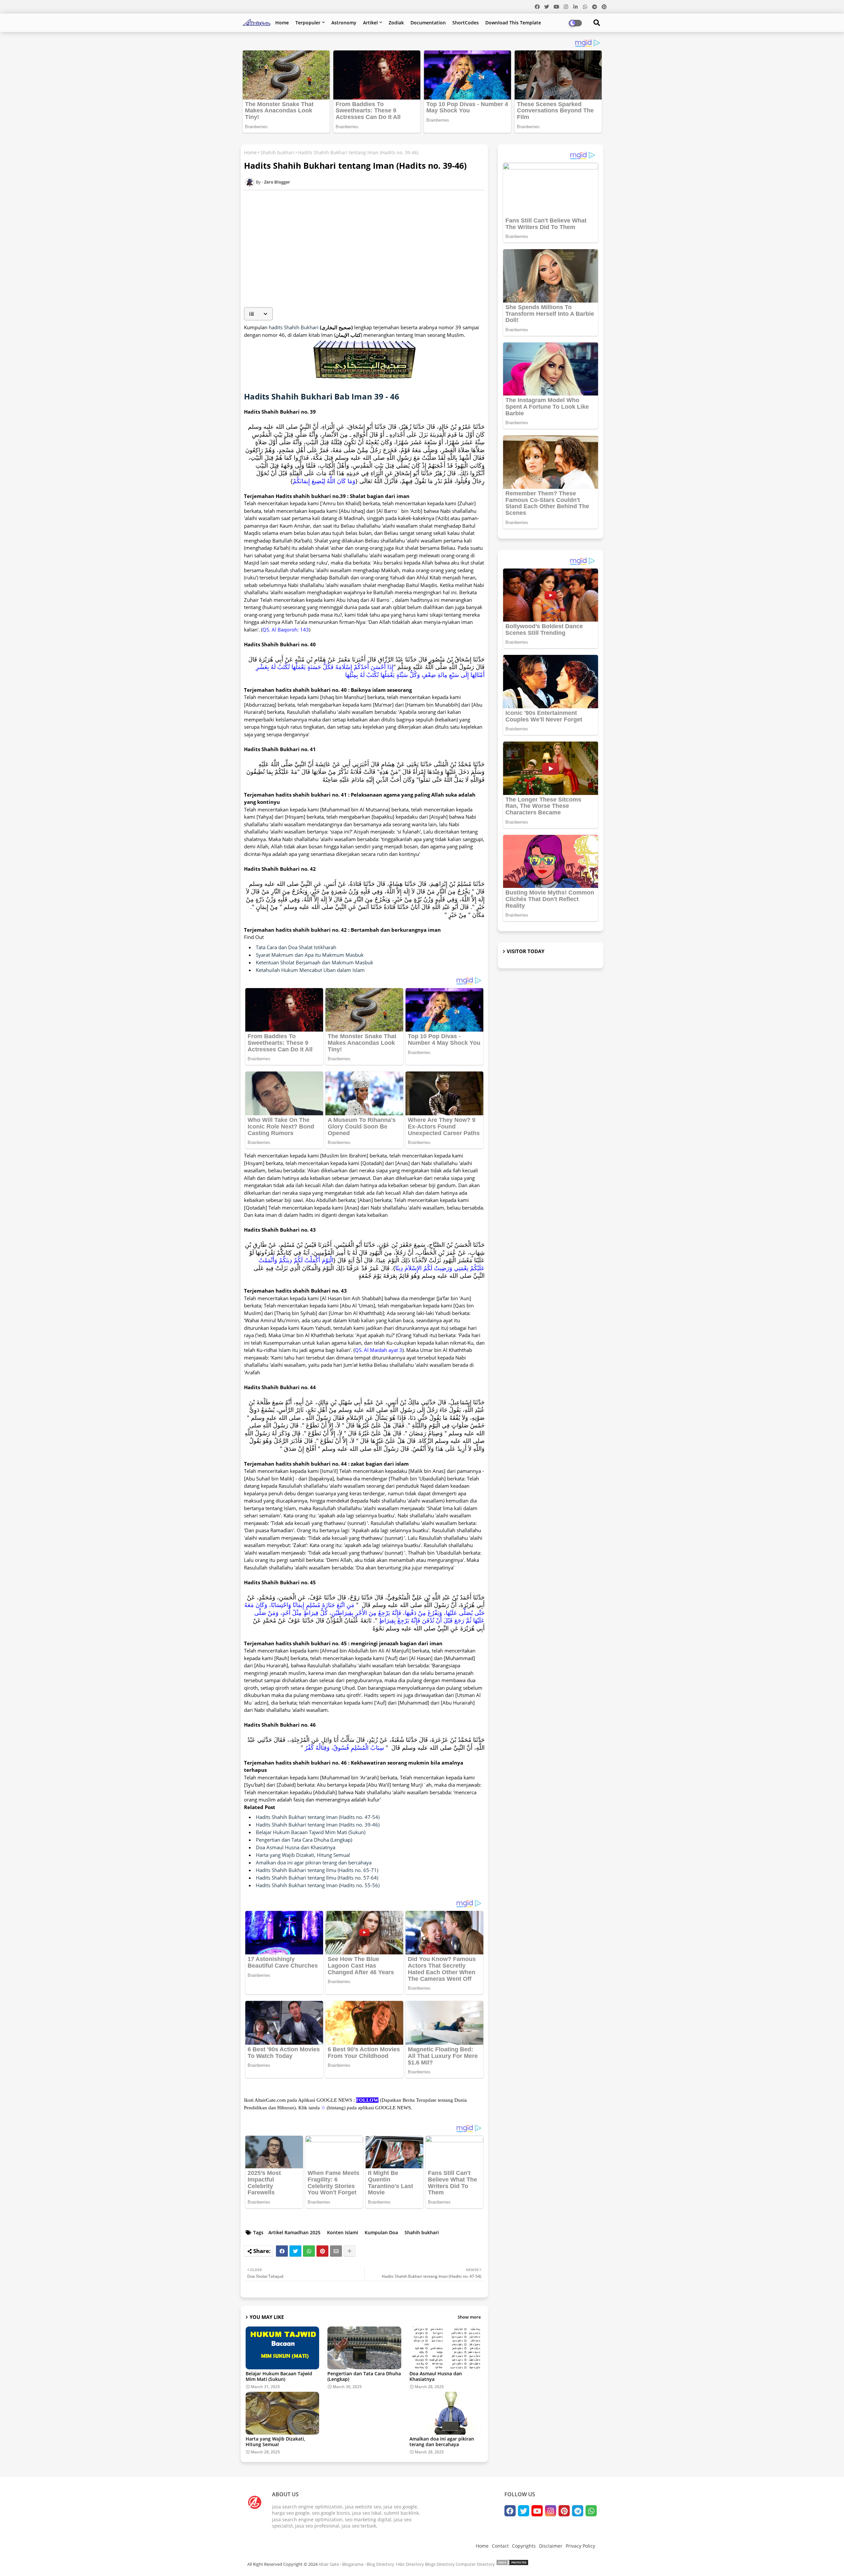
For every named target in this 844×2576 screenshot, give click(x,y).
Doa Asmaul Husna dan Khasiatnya (296, 1847)
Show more (469, 2317)
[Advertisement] (368, 256)
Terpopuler (308, 23)
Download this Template (513, 23)
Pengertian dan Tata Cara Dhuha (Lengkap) (304, 1840)
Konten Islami (343, 2232)
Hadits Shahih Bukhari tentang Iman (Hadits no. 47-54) (318, 1817)
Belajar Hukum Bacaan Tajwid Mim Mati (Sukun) (311, 1832)
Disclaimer (551, 2546)
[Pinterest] (322, 2251)
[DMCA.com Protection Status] (512, 2564)
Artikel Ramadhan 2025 (294, 2232)
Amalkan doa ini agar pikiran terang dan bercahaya (314, 1862)
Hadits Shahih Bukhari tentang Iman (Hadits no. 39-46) (318, 1825)
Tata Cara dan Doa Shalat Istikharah (296, 947)
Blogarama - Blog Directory (368, 2564)
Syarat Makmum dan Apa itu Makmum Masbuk (310, 955)
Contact (500, 2546)
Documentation (428, 23)
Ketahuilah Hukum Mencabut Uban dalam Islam (310, 970)
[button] (258, 314)
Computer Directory (475, 2564)
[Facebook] (282, 2251)
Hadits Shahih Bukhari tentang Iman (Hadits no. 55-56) (318, 1885)
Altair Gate (329, 2564)
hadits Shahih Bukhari (294, 327)
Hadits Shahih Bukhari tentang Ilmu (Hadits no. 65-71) (317, 1870)
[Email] (336, 2251)
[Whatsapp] (309, 2251)
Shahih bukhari (277, 152)
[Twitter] (295, 2251)
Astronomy (344, 23)
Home (282, 23)
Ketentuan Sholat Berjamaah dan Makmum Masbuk (315, 962)
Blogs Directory (440, 2564)
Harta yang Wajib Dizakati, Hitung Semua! (303, 1855)
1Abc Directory (410, 2564)
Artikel (370, 23)
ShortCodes (466, 23)
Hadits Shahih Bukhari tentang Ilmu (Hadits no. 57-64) (317, 1878)
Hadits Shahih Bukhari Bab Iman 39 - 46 (322, 396)
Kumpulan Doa (381, 2232)
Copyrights (524, 2546)
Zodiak (396, 23)
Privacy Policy (580, 2546)
